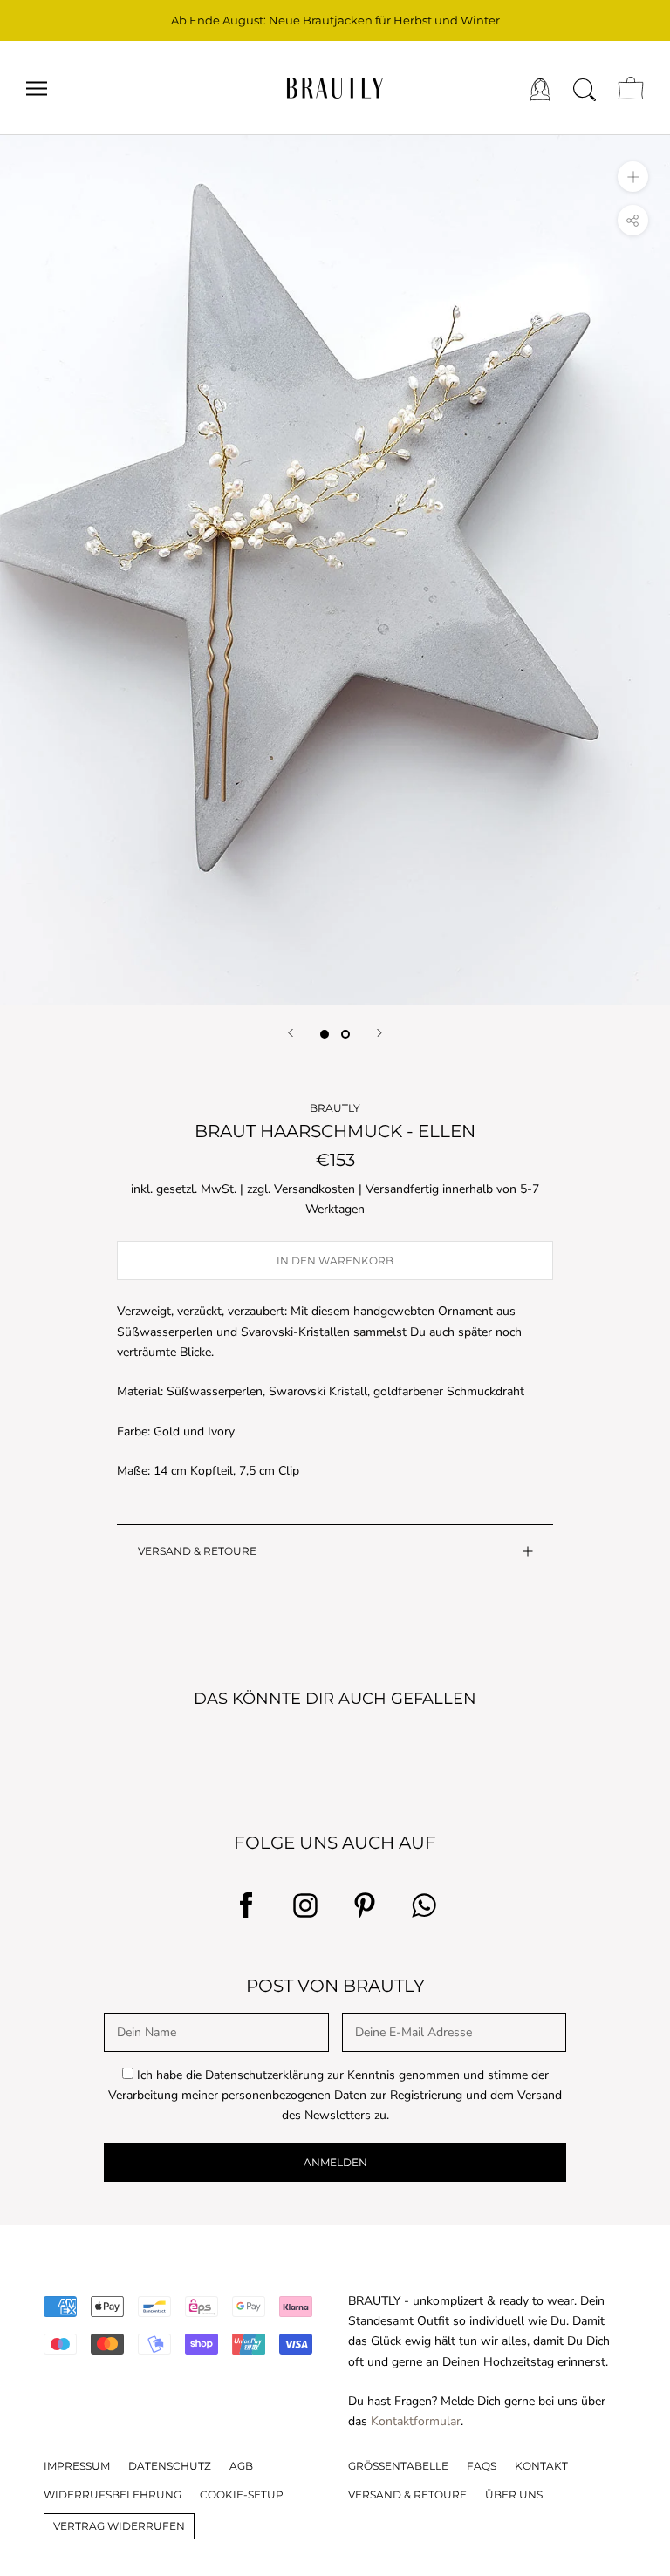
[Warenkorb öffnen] (631, 88)
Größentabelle (398, 2466)
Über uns (514, 2494)
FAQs (482, 2466)
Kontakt (541, 2466)
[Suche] (585, 88)
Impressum (77, 2466)
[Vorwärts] (379, 1033)
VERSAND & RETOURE (197, 1551)
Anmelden (335, 2162)
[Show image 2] (345, 1034)
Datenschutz (170, 2466)
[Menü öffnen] (37, 89)
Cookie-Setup (242, 2494)
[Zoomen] (633, 177)
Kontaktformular (416, 2421)
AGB (241, 2466)
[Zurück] (291, 1033)
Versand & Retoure (407, 2494)
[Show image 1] (325, 1034)
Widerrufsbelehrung (113, 2494)
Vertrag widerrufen (119, 2526)
